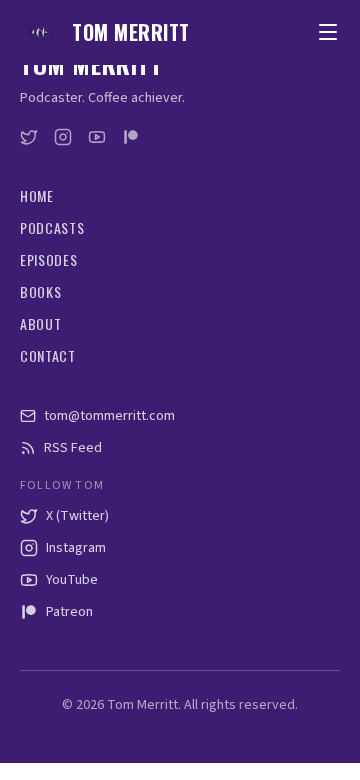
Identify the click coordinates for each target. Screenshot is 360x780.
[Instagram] (63, 137)
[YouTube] (97, 137)
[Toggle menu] (328, 32)
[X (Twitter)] (29, 137)
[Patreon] (131, 137)
